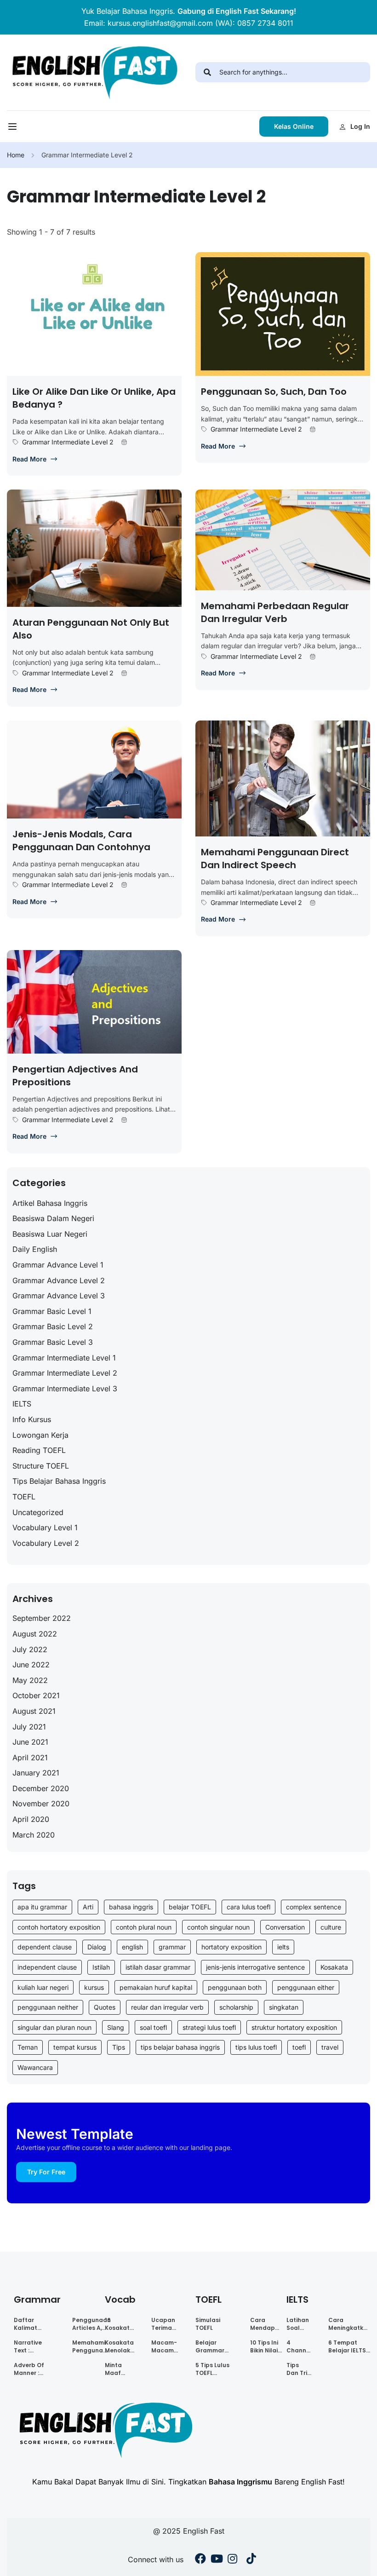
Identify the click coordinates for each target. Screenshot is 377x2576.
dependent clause (45, 1947)
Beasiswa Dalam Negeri (53, 1218)
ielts (283, 1947)
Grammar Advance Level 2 (59, 1280)
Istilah (101, 1967)
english (132, 1947)
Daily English (35, 1249)
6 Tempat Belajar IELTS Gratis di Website (347, 2346)
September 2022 (42, 1618)
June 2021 (30, 1742)
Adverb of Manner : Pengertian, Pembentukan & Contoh (35, 2369)
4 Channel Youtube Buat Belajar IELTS (299, 2346)
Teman (28, 2047)
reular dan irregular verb (167, 2007)
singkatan (284, 2007)
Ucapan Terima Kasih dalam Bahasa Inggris (163, 2324)
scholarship (236, 2007)
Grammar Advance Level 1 (58, 1265)
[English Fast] (94, 72)
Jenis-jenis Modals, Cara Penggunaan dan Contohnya (81, 841)
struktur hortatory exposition (294, 2027)
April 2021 (30, 1758)
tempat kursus (75, 2047)
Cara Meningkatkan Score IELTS (350, 2324)
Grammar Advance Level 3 (59, 1296)
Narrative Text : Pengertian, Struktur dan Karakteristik (33, 2346)
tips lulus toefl (256, 2047)
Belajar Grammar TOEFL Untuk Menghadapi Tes (214, 2346)
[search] (207, 72)
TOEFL (24, 1497)
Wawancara (35, 2067)
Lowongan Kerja (40, 1435)
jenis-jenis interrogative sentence (255, 1967)
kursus (94, 1987)
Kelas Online (294, 126)
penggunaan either (306, 1987)
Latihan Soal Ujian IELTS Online (298, 2324)
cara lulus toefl (248, 1907)
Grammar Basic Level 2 (53, 1326)
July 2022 (30, 1649)
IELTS (22, 1404)
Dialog (97, 1947)
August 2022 (35, 1634)
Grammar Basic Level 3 (53, 1342)
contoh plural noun (144, 1927)
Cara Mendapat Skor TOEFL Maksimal (266, 2324)
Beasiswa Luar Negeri (50, 1234)
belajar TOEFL (190, 1907)
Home (16, 155)
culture (331, 1927)
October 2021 (36, 1695)
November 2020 (41, 1804)
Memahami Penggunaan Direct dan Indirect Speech (275, 859)
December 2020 (41, 1788)
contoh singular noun (218, 1927)
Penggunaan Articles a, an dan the (91, 2324)
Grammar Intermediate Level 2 (68, 442)
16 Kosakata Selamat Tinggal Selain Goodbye (119, 2324)
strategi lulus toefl (209, 2027)
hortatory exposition (231, 1947)
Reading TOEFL (39, 1450)
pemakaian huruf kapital (156, 1987)
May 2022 (30, 1680)
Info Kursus (32, 1419)
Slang (116, 2027)
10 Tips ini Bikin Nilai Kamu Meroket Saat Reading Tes (264, 2346)
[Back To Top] (359, 2560)
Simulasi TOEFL (208, 2324)
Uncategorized (38, 1512)
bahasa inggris (131, 1907)
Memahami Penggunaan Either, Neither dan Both (91, 2346)
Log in (360, 126)
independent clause (47, 1967)
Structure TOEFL (41, 1466)
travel (330, 2047)
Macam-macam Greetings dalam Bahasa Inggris (166, 2346)
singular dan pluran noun (54, 2027)
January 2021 (36, 1773)
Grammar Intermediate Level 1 (64, 1358)
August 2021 (34, 1711)
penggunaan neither (48, 2007)
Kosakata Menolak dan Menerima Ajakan (120, 2346)
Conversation (285, 1927)
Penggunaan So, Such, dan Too (274, 392)
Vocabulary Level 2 (46, 1543)
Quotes (105, 2007)
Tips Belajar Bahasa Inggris (59, 1481)
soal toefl (153, 2027)
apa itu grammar (42, 1907)
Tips (119, 2047)
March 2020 (34, 1835)
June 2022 (31, 1665)
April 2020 (31, 1819)
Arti (88, 1907)
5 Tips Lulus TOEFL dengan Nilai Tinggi (214, 2369)
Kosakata (334, 1967)
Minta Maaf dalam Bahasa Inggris (116, 2369)
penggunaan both (235, 1987)
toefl (299, 2047)
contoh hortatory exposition (59, 1927)
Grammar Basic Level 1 (52, 1311)
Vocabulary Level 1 (45, 1527)
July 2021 (29, 1727)
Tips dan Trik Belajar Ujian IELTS (298, 2369)
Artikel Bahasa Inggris (50, 1203)
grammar (172, 1947)
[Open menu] (14, 129)
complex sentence (314, 1907)
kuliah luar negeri (43, 1987)
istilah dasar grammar (158, 1967)
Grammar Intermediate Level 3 (65, 1389)
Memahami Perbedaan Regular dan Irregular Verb (275, 612)
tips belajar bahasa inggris (180, 2047)
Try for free (46, 2172)
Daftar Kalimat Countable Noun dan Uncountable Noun (33, 2324)
